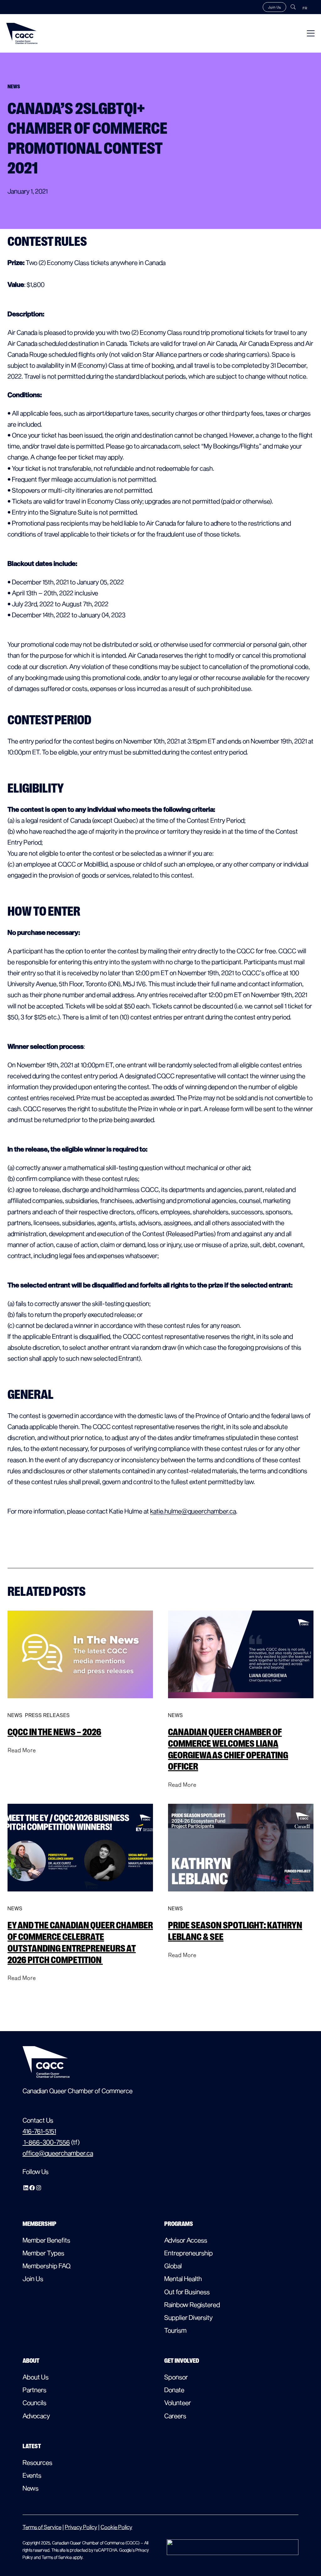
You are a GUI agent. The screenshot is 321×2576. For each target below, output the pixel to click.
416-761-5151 (39, 2131)
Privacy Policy (81, 2527)
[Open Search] (293, 7)
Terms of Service (42, 2527)
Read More (22, 1750)
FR (305, 8)
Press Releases (47, 1715)
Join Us (274, 7)
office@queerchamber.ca (58, 2153)
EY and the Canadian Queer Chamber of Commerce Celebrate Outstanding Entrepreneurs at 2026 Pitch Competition (80, 1942)
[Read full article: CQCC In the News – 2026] (80, 1704)
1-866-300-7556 (46, 2142)
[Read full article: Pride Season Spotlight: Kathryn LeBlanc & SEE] (241, 1897)
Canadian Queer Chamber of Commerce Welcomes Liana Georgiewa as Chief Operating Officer (228, 1749)
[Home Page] (22, 33)
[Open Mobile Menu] (311, 33)
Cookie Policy (116, 2527)
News (15, 1715)
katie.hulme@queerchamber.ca (193, 1511)
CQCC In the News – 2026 (54, 1732)
